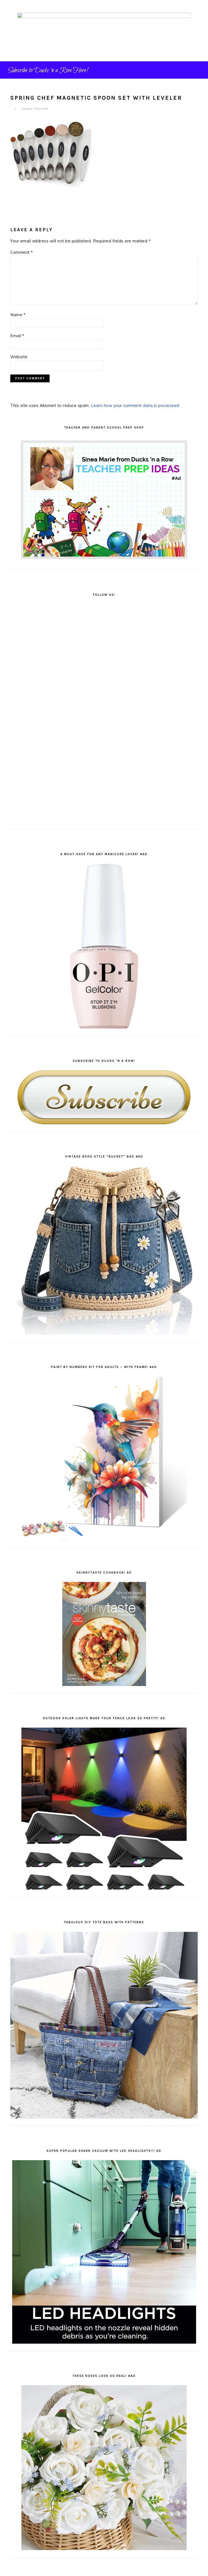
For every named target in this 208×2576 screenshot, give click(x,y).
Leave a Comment (35, 109)
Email (17, 336)
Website (19, 357)
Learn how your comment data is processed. (136, 405)
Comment (22, 252)
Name (18, 315)
